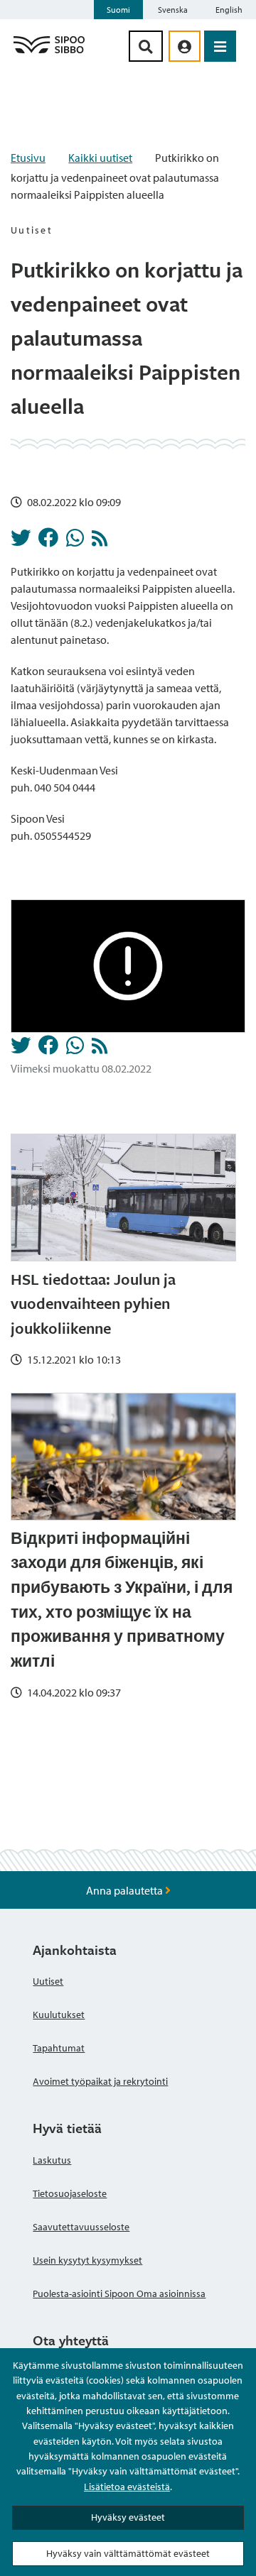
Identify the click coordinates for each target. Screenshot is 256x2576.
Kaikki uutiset (100, 158)
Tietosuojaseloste (70, 2193)
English (229, 10)
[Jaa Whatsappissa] (75, 542)
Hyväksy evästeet (128, 2517)
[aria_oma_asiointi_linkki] (185, 46)
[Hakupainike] (146, 46)
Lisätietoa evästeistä (127, 2487)
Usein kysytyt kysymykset (87, 2260)
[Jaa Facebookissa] (48, 542)
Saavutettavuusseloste (81, 2227)
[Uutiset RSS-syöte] (100, 542)
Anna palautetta (126, 1890)
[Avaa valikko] (220, 46)
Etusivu (28, 158)
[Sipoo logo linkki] (49, 53)
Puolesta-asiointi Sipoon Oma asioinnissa (119, 2293)
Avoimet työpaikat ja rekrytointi (100, 2081)
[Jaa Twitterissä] (21, 542)
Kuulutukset (59, 2015)
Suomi (118, 10)
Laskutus (52, 2160)
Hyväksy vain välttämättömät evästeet (128, 2553)
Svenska (173, 10)
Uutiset (48, 1981)
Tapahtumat (59, 2048)
